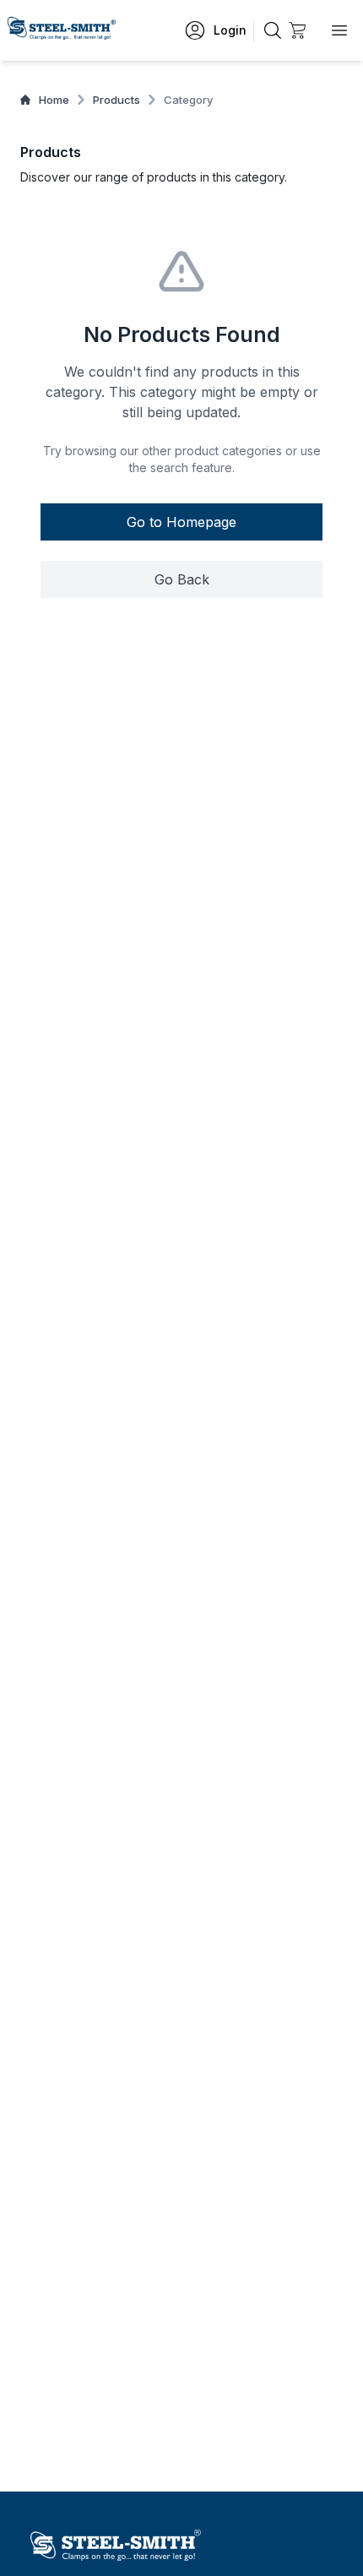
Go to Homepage (181, 522)
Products (116, 100)
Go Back (182, 579)
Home (54, 100)
